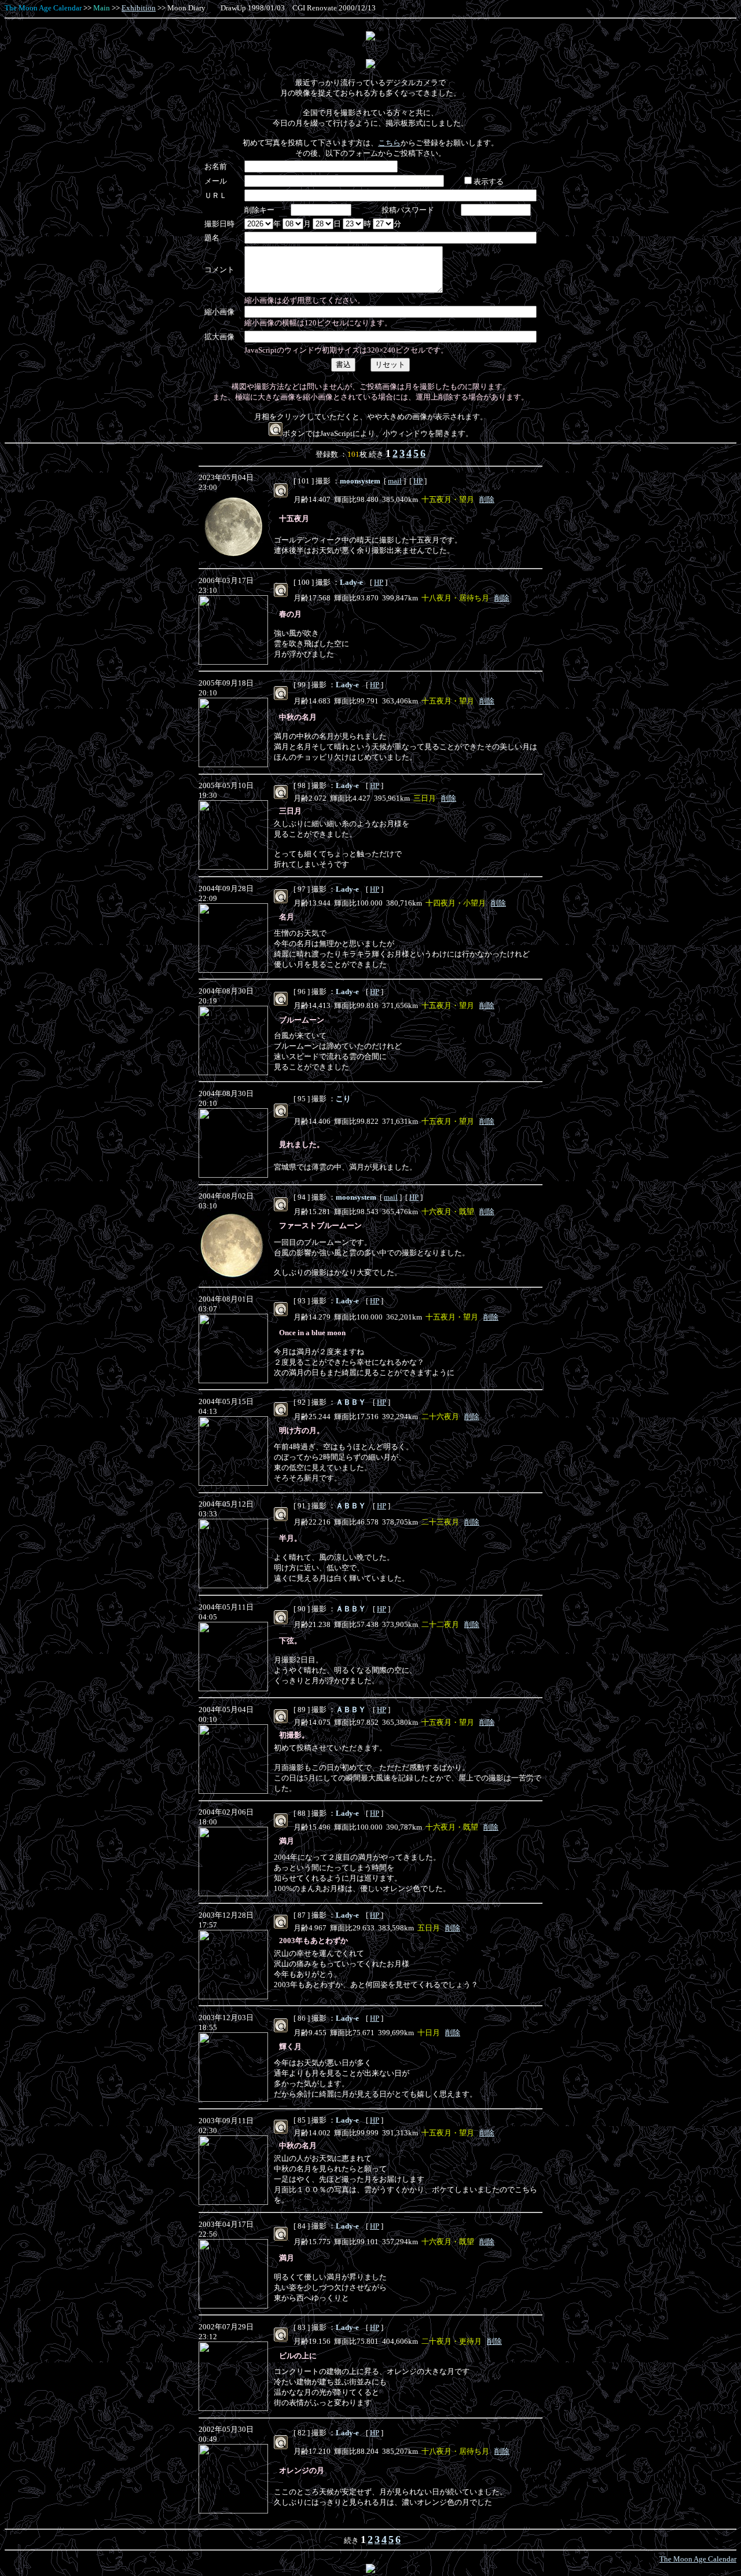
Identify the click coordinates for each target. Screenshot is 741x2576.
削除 (487, 499)
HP (418, 481)
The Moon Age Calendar (43, 8)
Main (102, 8)
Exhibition (139, 8)
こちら (389, 143)
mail (395, 481)
